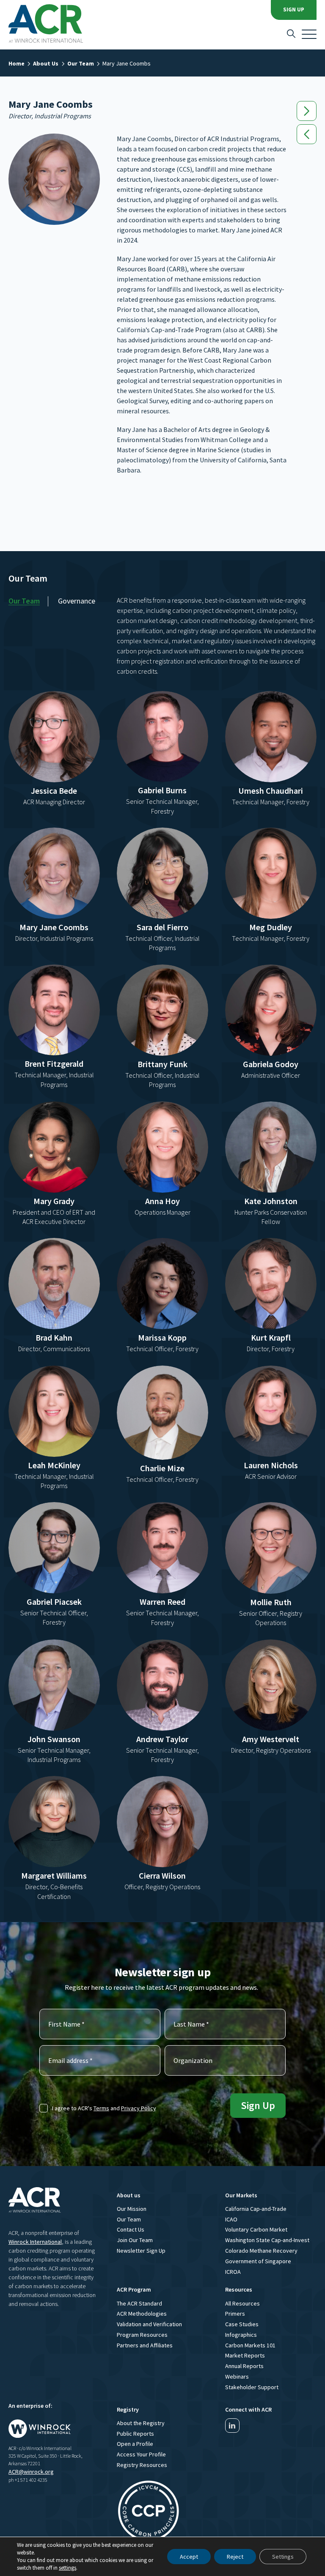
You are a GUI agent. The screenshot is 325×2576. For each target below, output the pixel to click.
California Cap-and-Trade (256, 2209)
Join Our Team (135, 2240)
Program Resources (142, 2335)
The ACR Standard (139, 2303)
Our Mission (132, 2209)
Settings (283, 2557)
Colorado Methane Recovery (261, 2251)
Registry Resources (142, 2465)
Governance (77, 601)
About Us (46, 63)
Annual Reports (244, 2366)
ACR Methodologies (142, 2314)
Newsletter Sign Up (141, 2251)
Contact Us (131, 2229)
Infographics (241, 2335)
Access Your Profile (141, 2454)
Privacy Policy (139, 2108)
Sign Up (294, 10)
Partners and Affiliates (145, 2345)
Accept (189, 2557)
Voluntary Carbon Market (256, 2229)
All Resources (242, 2303)
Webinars (237, 2377)
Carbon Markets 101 (250, 2345)
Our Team (81, 63)
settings (67, 2568)
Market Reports (245, 2355)
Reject (235, 2557)
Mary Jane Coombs (127, 63)
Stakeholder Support (252, 2387)
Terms (101, 2108)
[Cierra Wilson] (307, 134)
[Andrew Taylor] (307, 111)
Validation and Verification (149, 2324)
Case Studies (242, 2324)
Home (17, 63)
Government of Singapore (258, 2261)
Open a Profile (135, 2444)
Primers (235, 2314)
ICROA (233, 2272)
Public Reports (135, 2434)
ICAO (231, 2219)
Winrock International (35, 2242)
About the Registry (141, 2423)
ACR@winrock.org (31, 2472)
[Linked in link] (232, 2426)
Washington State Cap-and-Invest (267, 2240)
